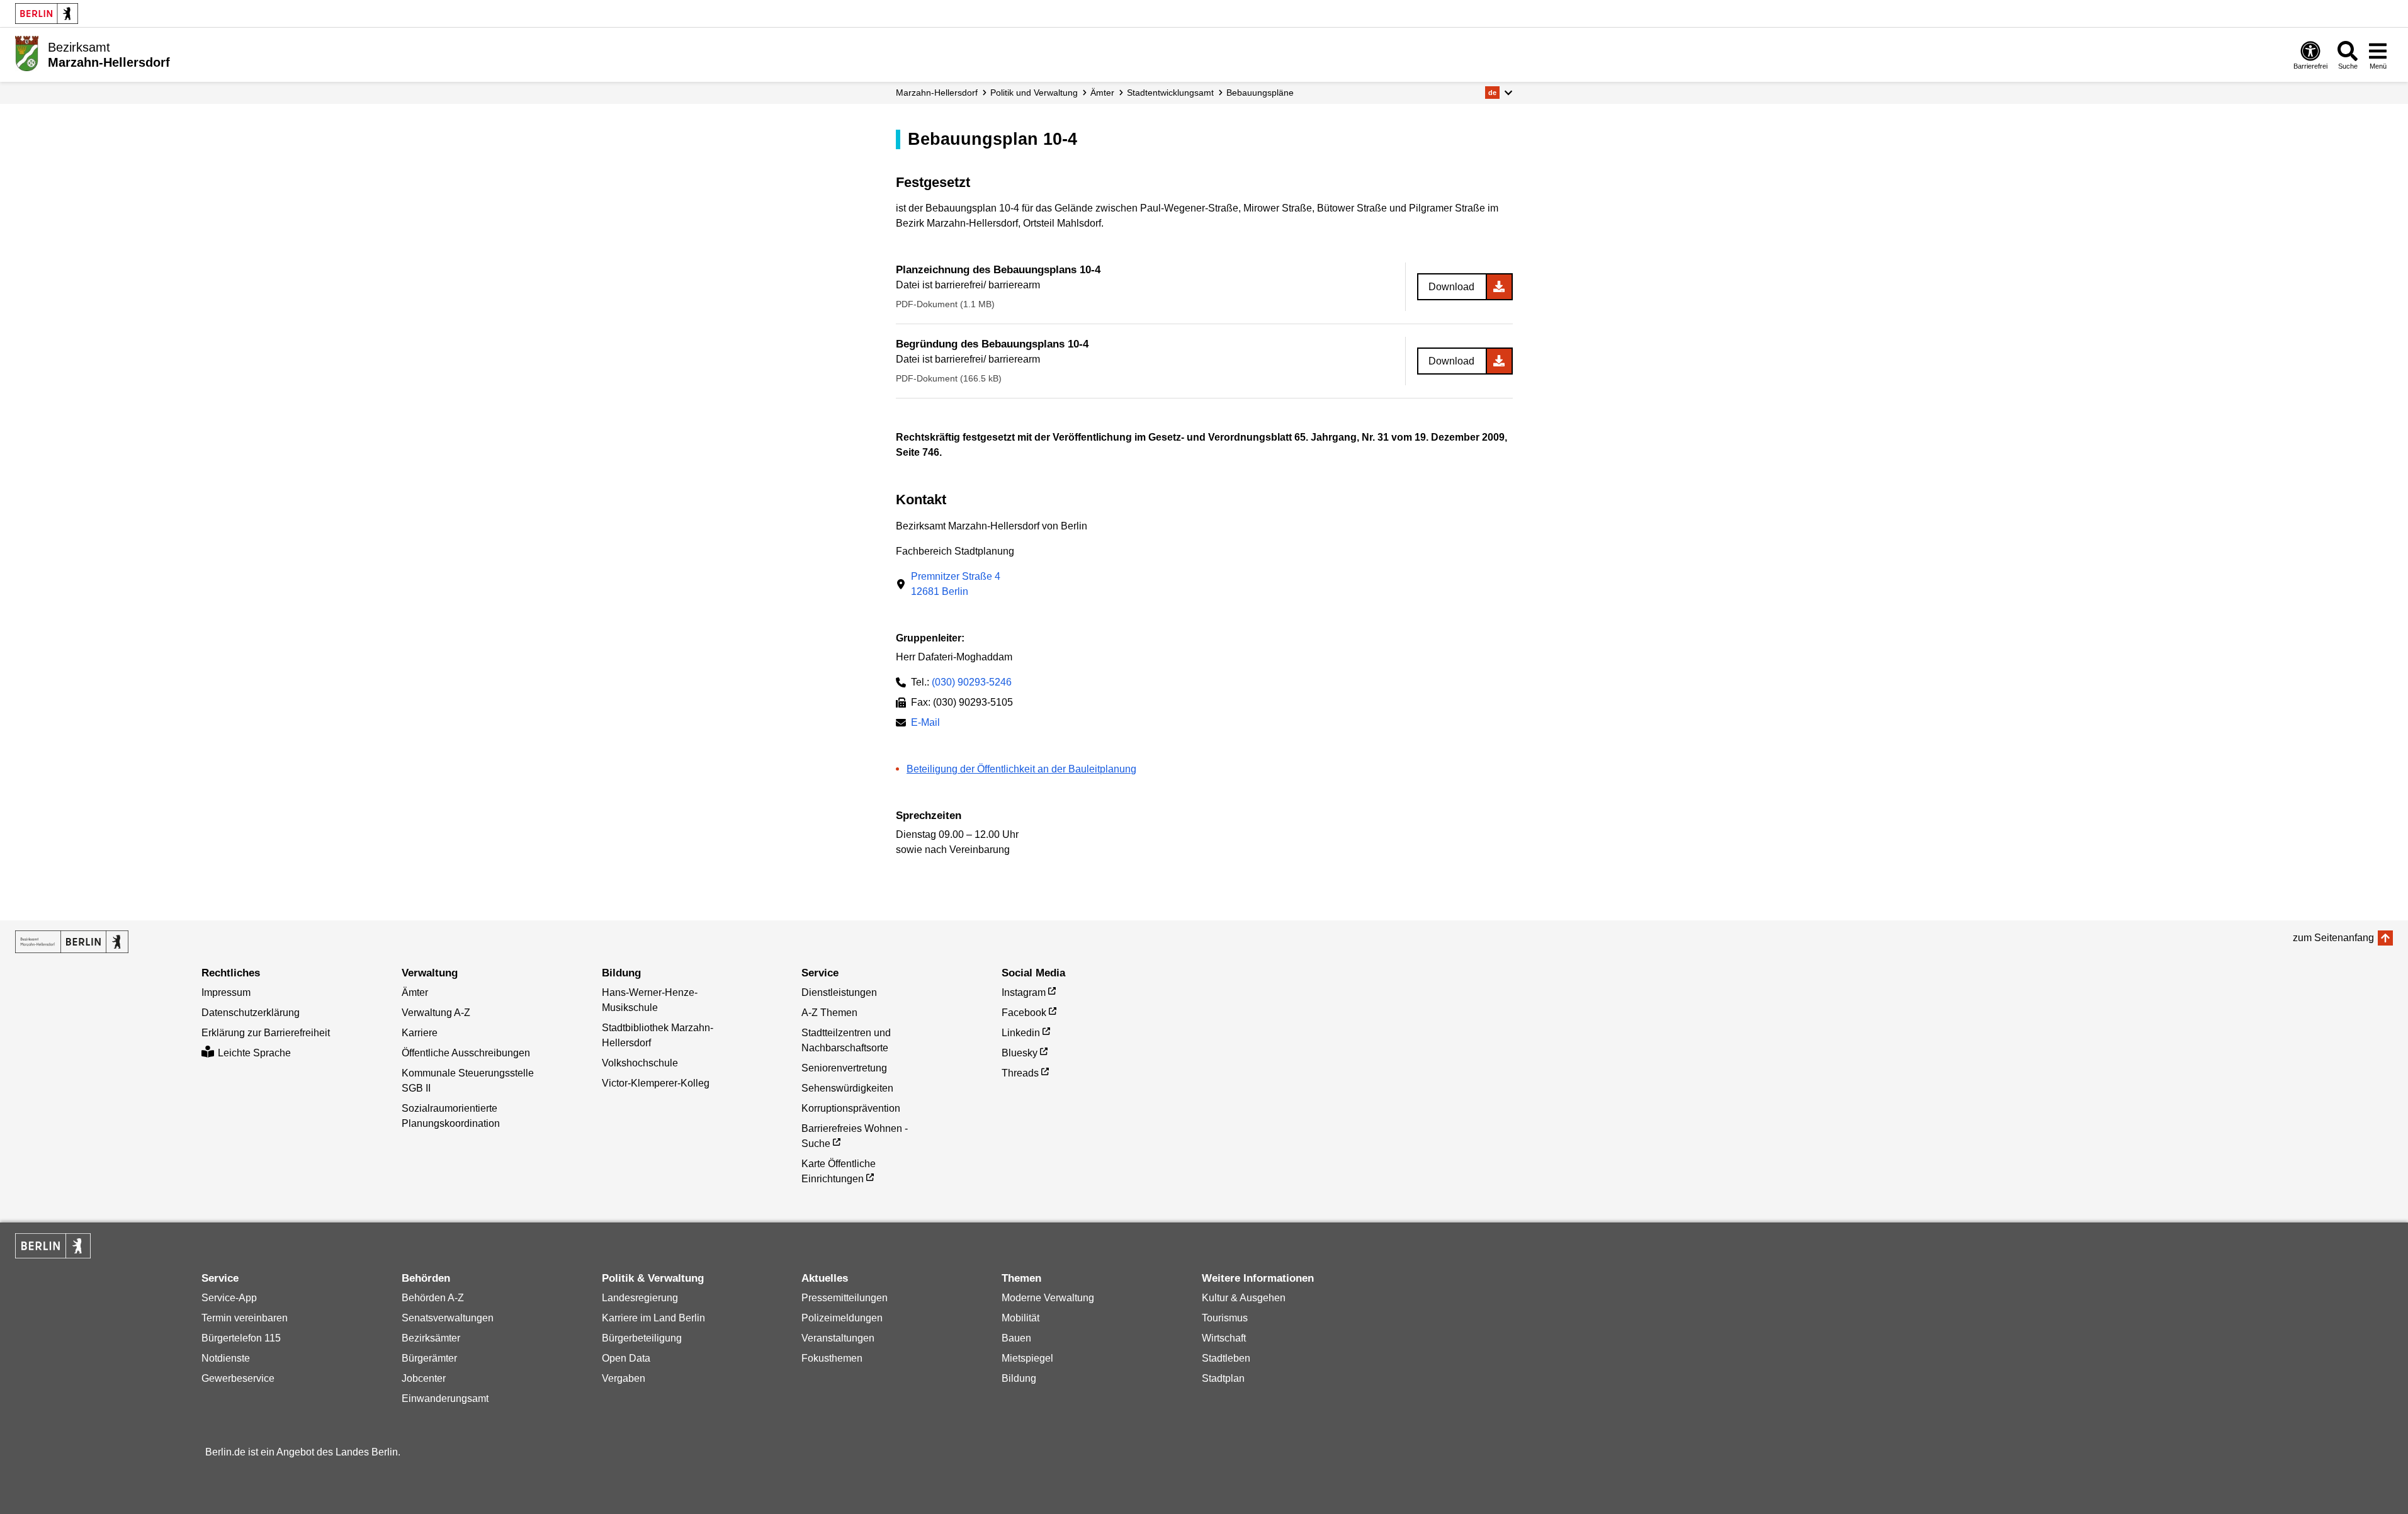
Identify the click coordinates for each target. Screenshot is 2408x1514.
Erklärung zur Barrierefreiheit (266, 1033)
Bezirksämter (431, 1338)
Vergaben (624, 1378)
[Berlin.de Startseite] (47, 14)
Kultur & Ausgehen (1244, 1298)
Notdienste (226, 1358)
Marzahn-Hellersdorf (937, 93)
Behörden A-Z (433, 1298)
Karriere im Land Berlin (653, 1318)
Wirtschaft (1224, 1338)
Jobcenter (424, 1378)
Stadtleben (1226, 1358)
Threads (1020, 1073)
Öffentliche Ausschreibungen (466, 1053)
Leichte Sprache (254, 1053)
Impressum (226, 992)
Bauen (1016, 1338)
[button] (1499, 93)
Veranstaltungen (838, 1338)
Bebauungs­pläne (1260, 93)
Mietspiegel (1027, 1358)
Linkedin (1021, 1033)
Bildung (1019, 1378)
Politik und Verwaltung (1034, 93)
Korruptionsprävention (851, 1108)
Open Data (626, 1358)
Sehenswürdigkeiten (847, 1088)
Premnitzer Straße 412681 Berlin (956, 584)
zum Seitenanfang (2333, 938)
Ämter (1102, 93)
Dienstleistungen (839, 992)
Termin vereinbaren (245, 1318)
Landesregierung (640, 1298)
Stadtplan (1223, 1378)
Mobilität (1020, 1318)
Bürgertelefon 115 (241, 1338)
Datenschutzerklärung (251, 1013)
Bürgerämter (429, 1358)
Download (1451, 287)
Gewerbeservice (238, 1378)
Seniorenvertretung (844, 1068)
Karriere (420, 1033)
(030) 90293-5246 (972, 682)
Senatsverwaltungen (448, 1318)
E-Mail (925, 724)
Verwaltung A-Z (436, 1013)
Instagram (1024, 992)
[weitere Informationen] (27, 54)
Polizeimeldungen (842, 1318)
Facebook (1024, 1013)
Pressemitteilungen (845, 1298)
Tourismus (1225, 1318)
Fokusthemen (832, 1358)
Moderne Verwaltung (1048, 1298)
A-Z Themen (829, 1013)
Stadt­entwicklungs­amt (1170, 93)
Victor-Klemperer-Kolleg (656, 1083)
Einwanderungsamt (445, 1398)
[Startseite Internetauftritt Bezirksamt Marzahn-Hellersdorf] (72, 942)
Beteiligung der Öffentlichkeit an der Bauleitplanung (1021, 769)
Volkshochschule (640, 1063)
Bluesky (1020, 1053)
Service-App (229, 1298)
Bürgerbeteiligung (642, 1338)
